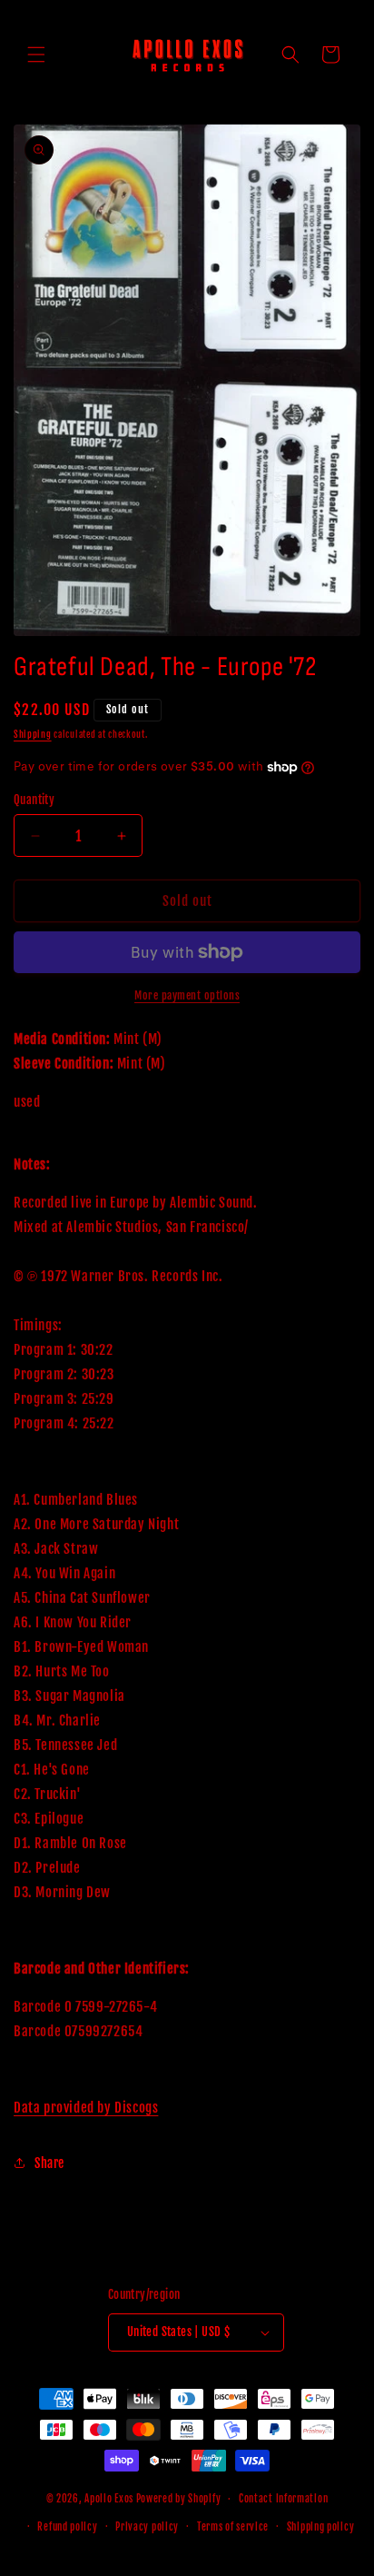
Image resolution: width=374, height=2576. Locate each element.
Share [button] (49, 2163)
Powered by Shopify (179, 2499)
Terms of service (233, 2527)
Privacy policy (147, 2527)
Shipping (33, 734)
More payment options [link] (187, 995)
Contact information (283, 2499)
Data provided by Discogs (86, 2108)
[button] (36, 55)
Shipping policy (321, 2527)
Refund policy (67, 2527)
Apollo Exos (109, 2499)
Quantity (34, 800)
